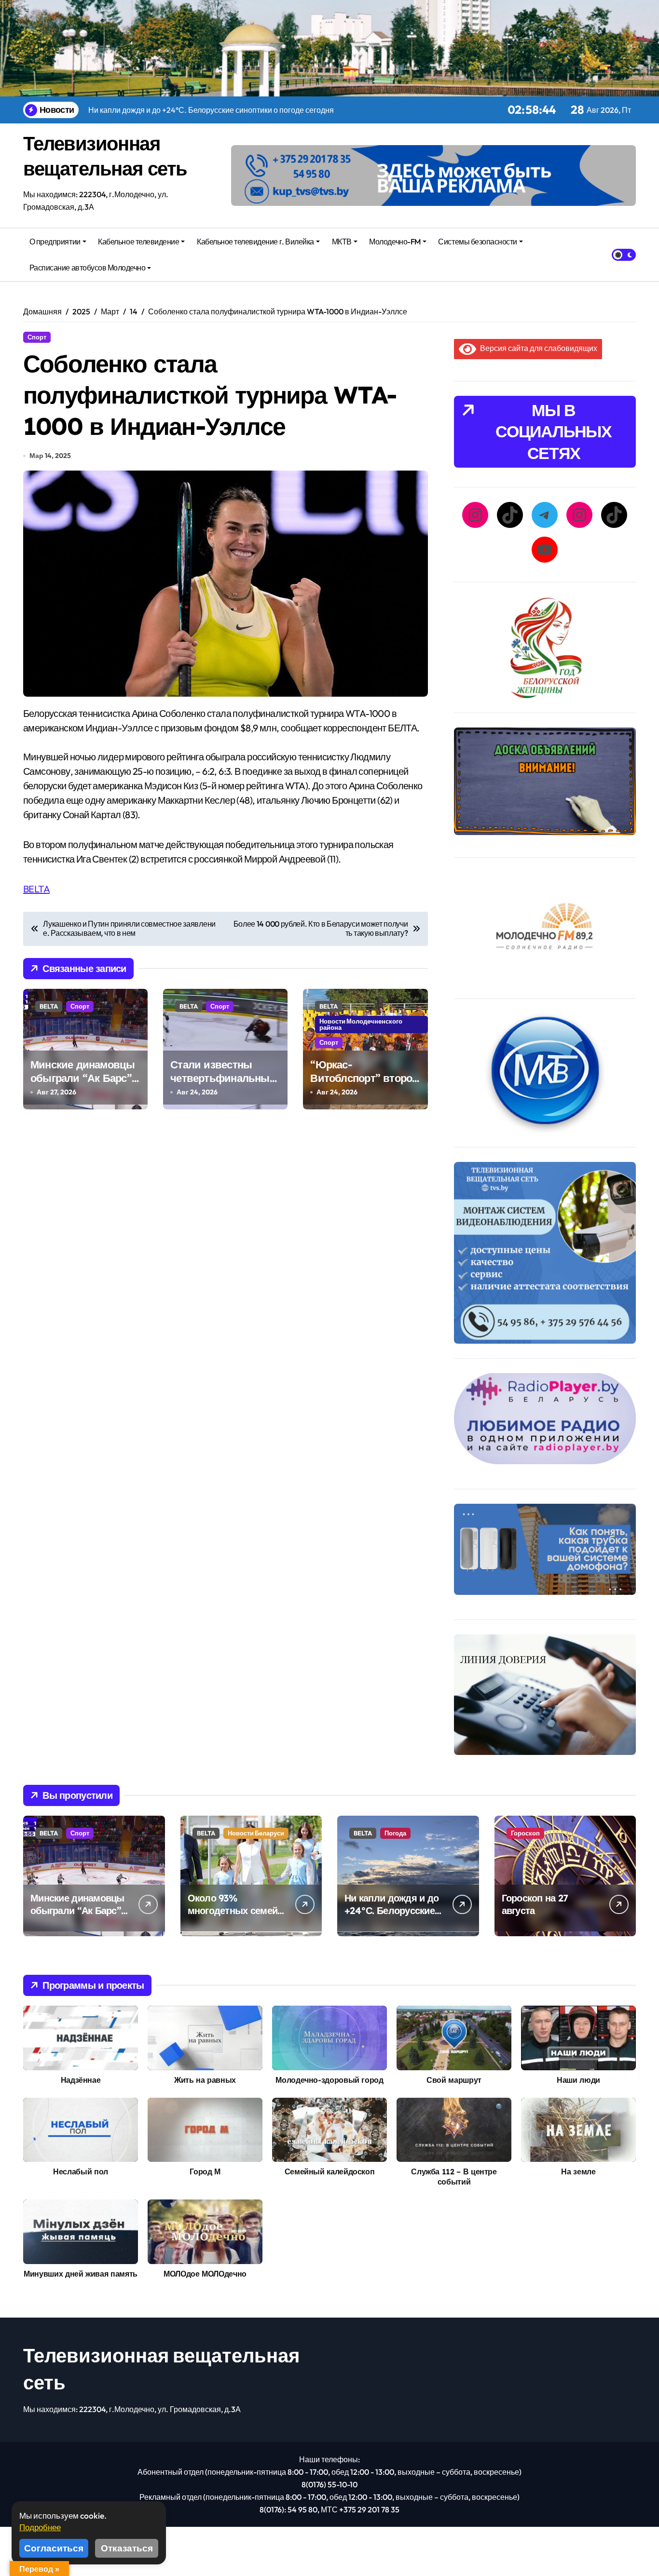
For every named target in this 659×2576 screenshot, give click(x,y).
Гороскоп (525, 1833)
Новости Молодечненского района (361, 1024)
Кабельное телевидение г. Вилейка (255, 242)
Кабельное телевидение (138, 242)
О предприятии (55, 242)
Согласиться (54, 2548)
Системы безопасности (477, 242)
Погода (395, 1833)
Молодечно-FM (395, 242)
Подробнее (40, 2527)
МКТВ (342, 242)
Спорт (37, 337)
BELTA (36, 889)
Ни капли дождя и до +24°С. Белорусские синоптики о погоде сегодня (391, 1917)
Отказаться (127, 2548)
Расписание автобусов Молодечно (88, 268)
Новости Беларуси (256, 1833)
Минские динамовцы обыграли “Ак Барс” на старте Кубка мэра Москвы (83, 1085)
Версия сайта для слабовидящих (537, 348)
